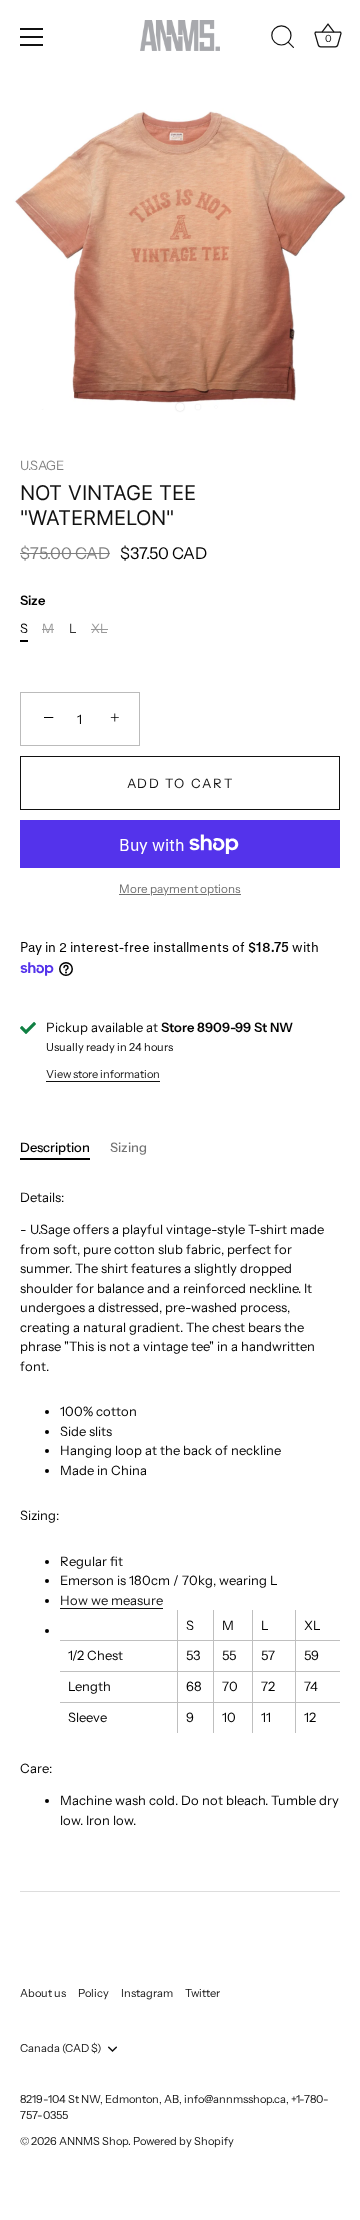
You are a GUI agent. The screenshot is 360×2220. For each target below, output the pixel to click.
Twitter (202, 1993)
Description (55, 1147)
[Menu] (32, 37)
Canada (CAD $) (60, 2048)
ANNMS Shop (93, 2141)
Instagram (147, 1993)
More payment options (180, 889)
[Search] (283, 40)
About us (43, 1993)
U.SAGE (42, 465)
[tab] (65, 1148)
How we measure (111, 1600)
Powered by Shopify (183, 2141)
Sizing (128, 1147)
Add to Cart (180, 783)
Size (32, 600)
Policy (93, 1993)
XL (99, 628)
